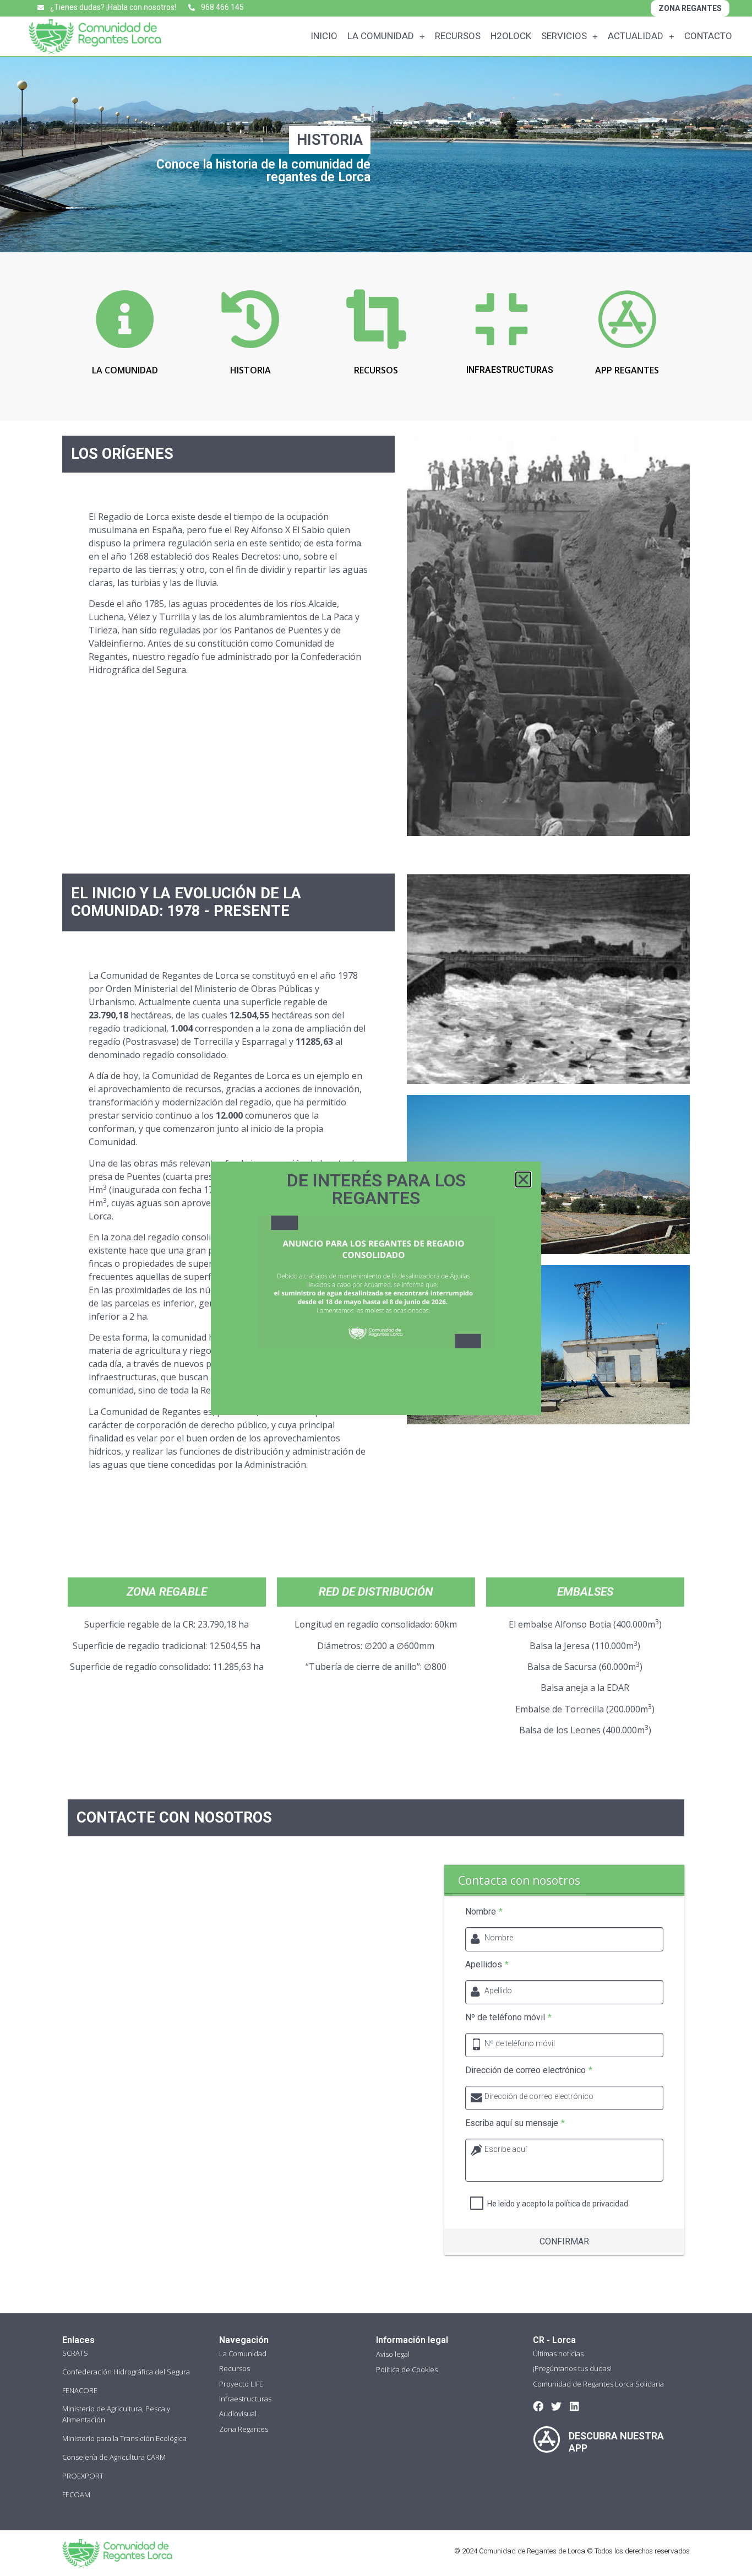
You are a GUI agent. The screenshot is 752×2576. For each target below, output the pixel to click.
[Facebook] (538, 2406)
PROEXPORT (83, 2476)
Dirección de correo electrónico (529, 2070)
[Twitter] (556, 2406)
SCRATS (75, 2353)
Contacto (708, 36)
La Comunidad (381, 36)
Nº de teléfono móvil (508, 2018)
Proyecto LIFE (241, 2384)
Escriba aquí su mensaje (515, 2123)
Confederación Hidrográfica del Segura (126, 2372)
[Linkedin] (574, 2406)
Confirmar (564, 2241)
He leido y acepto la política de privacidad (558, 2204)
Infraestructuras (245, 2399)
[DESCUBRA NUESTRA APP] (547, 2439)
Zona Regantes (244, 2429)
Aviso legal (393, 2354)
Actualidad (636, 36)
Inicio (324, 36)
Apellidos (487, 1965)
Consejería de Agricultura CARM (114, 2457)
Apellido (498, 1991)
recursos (376, 370)
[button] (523, 1179)
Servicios (564, 36)
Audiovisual (238, 2414)
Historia (250, 370)
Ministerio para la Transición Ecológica (124, 2438)
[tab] (519, 1880)
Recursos (458, 36)
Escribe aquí (506, 2149)
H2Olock (511, 36)
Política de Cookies (407, 2369)
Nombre (484, 1912)
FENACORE (80, 2390)
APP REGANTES (627, 370)
